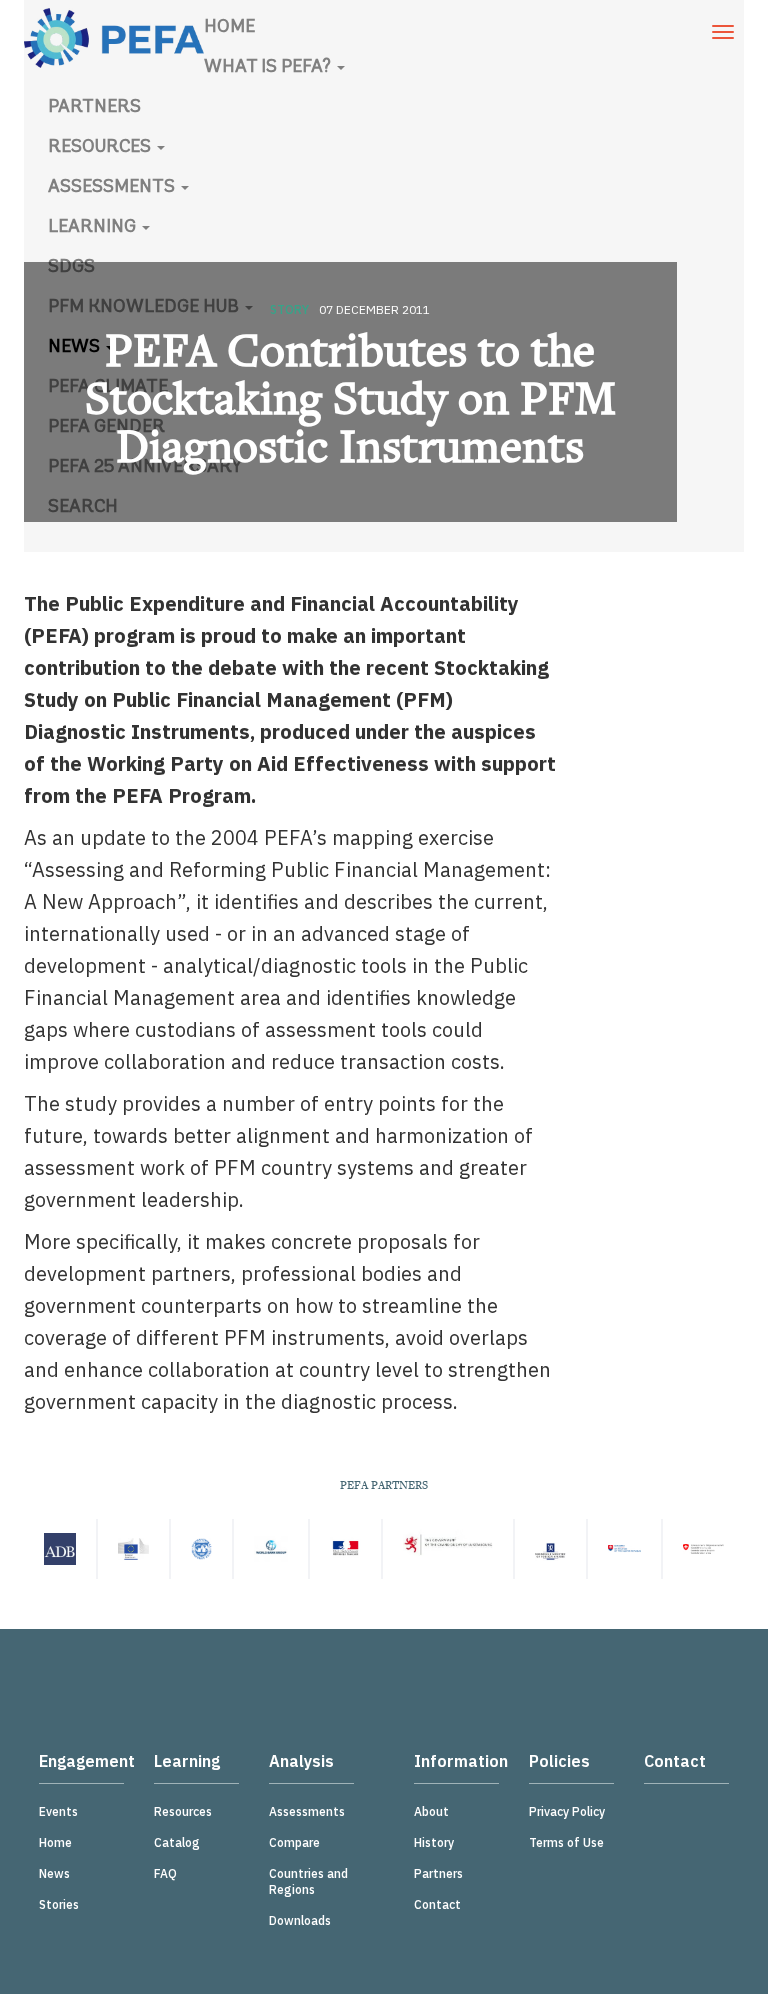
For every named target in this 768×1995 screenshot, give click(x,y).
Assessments (113, 188)
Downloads (300, 1920)
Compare (294, 1842)
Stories (59, 1904)
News (54, 1873)
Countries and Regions (308, 1881)
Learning (94, 228)
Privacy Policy (567, 1811)
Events (58, 1811)
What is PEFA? (269, 68)
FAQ (165, 1873)
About (431, 1811)
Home (229, 28)
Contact (437, 1904)
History (434, 1842)
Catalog (177, 1842)
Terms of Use (566, 1842)
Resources (101, 148)
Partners (94, 108)
